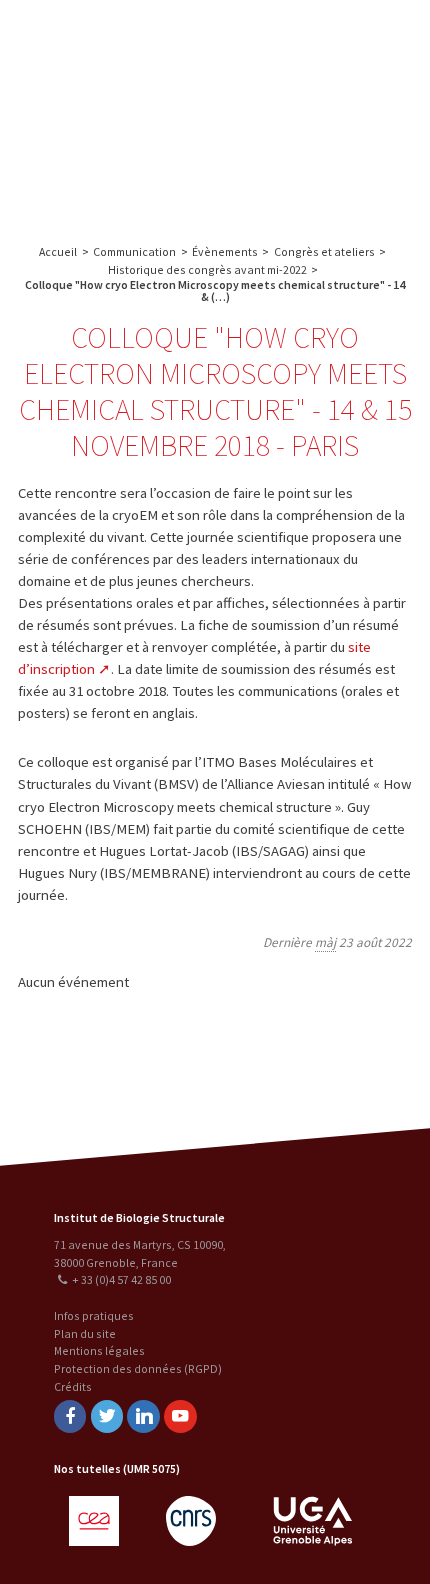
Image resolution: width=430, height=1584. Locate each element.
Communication (313, 117)
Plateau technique (312, 77)
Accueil (58, 251)
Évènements (225, 251)
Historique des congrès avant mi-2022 (207, 269)
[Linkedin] (143, 1416)
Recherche (365, 37)
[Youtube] (180, 1416)
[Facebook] (70, 1416)
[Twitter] (107, 1416)
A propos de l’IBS (273, 37)
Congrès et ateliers (324, 251)
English (119, 112)
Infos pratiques (94, 1315)
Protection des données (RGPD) (138, 1368)
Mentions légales (99, 1350)
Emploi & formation (313, 157)
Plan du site (85, 1333)
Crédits (73, 1386)
